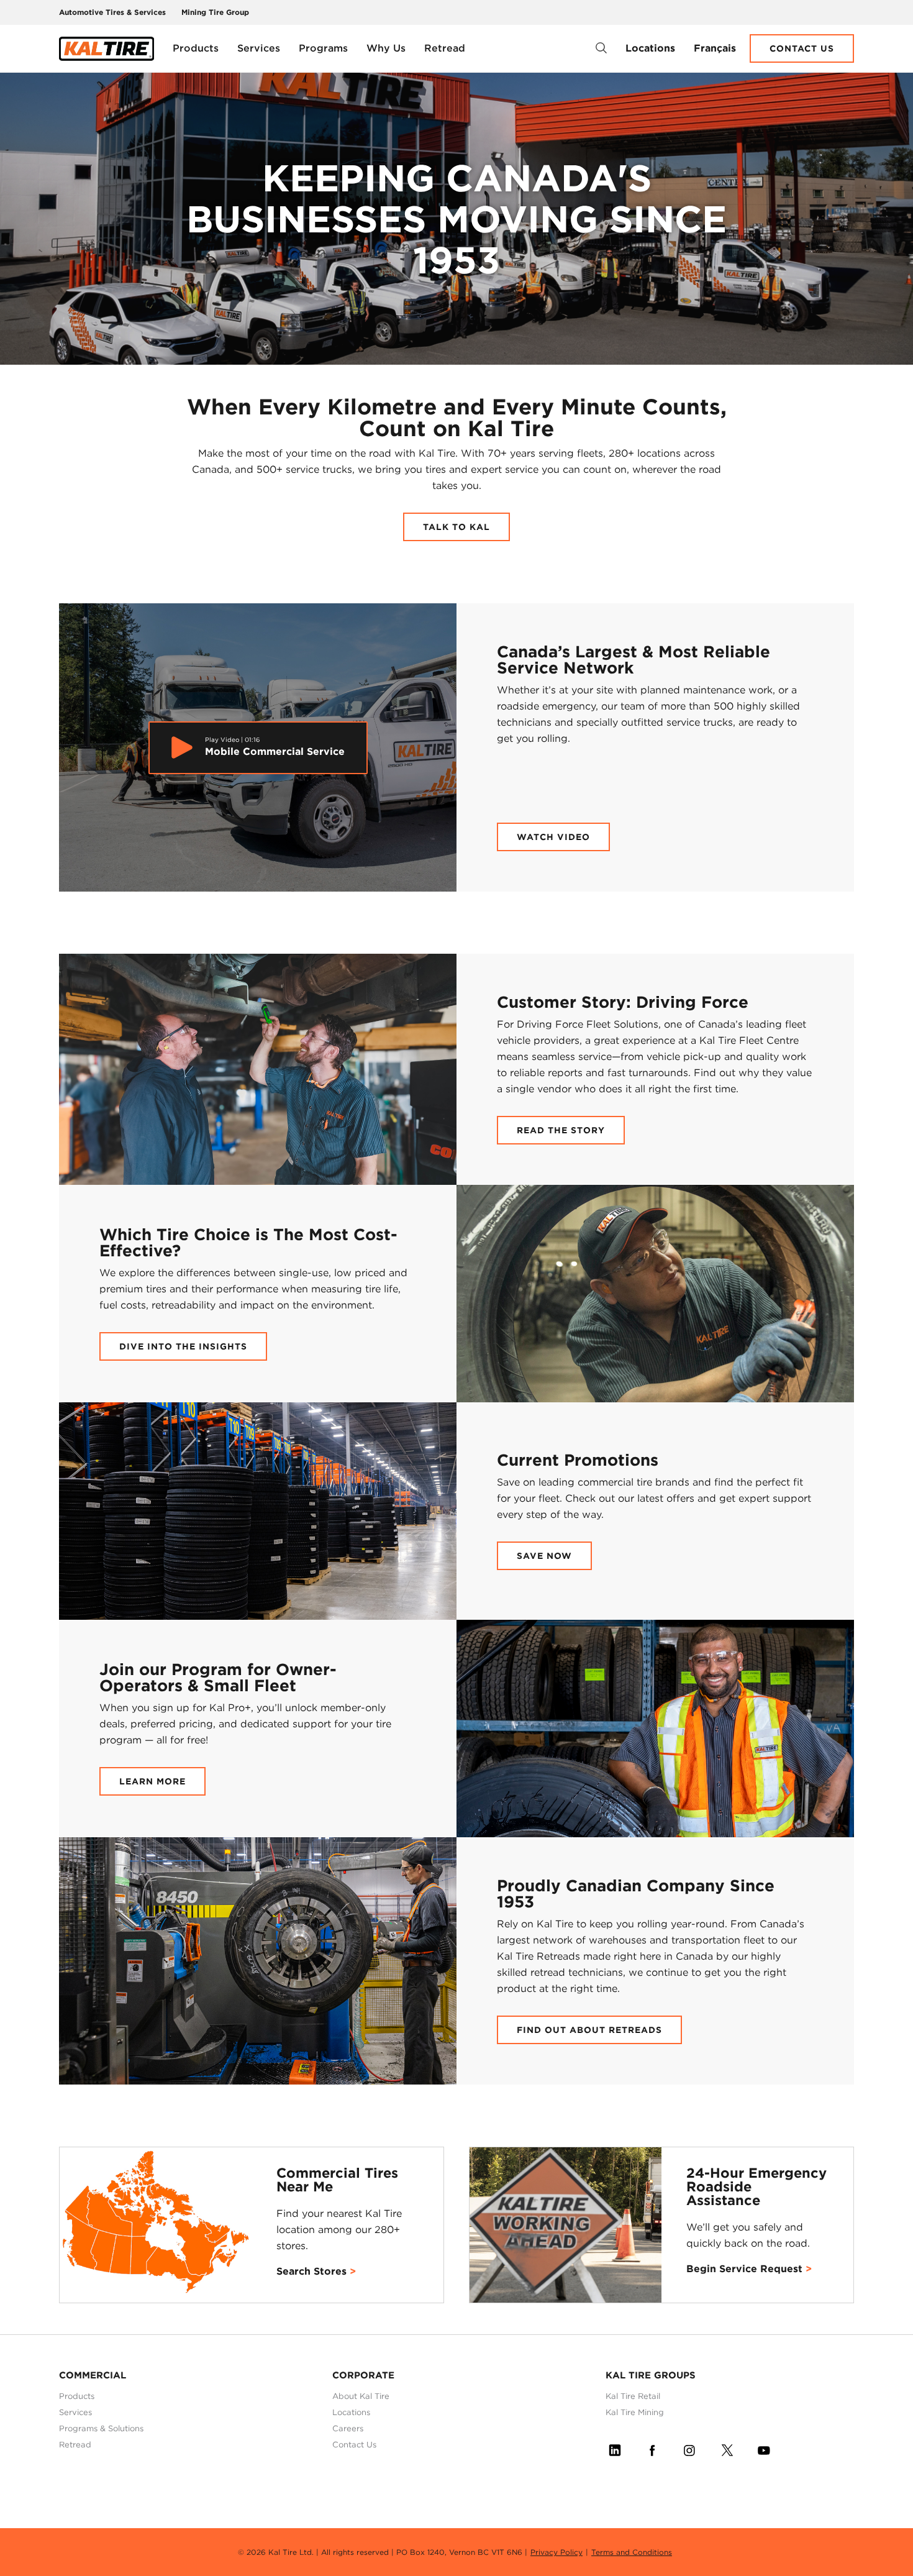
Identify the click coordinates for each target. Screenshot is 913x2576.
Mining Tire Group (215, 12)
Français (715, 48)
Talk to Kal (457, 527)
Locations (650, 48)
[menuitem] (196, 48)
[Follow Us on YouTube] (764, 2448)
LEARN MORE (152, 1781)
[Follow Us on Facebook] (652, 2448)
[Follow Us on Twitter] (727, 2448)
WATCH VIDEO (553, 837)
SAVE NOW (544, 1556)
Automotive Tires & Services (112, 12)
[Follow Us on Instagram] (689, 2448)
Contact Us (802, 48)
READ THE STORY (561, 1130)
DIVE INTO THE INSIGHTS (183, 1346)
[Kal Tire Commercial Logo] (107, 49)
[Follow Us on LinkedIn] (615, 2448)
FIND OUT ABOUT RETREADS (589, 2030)
